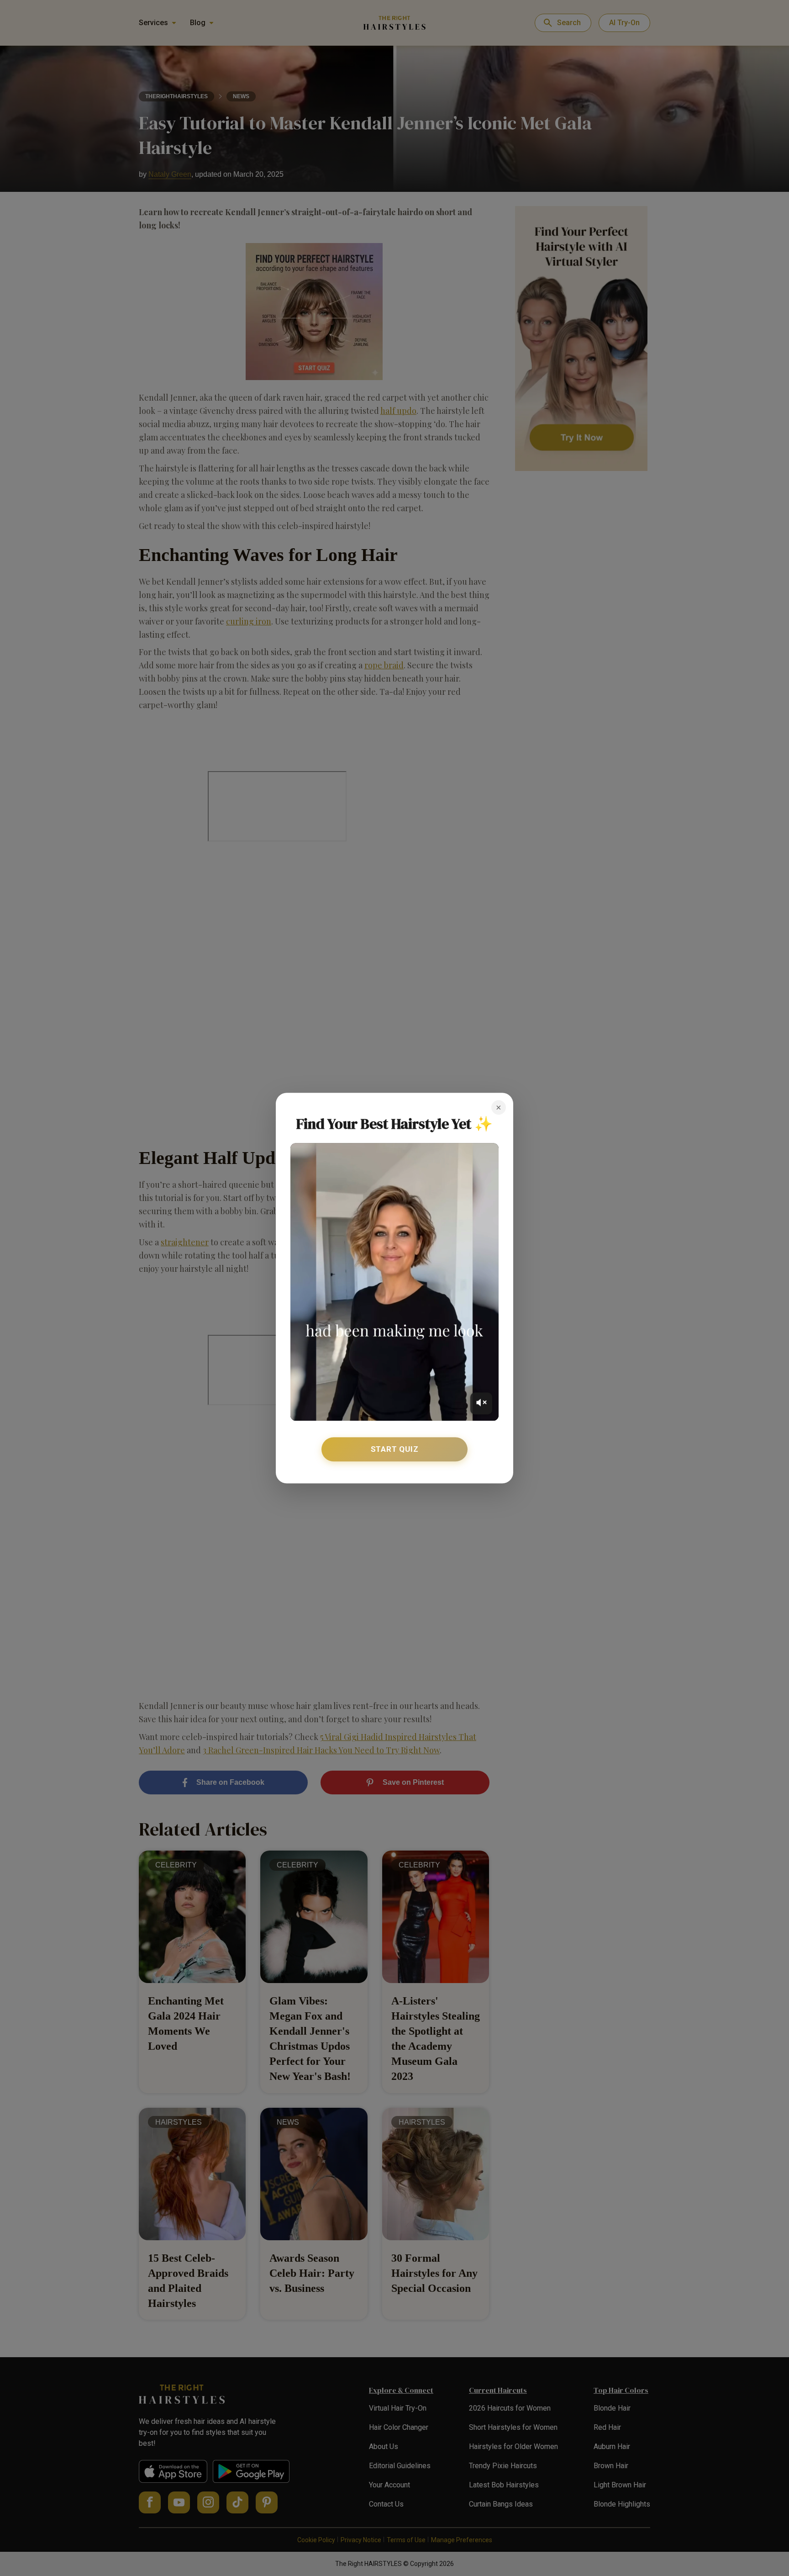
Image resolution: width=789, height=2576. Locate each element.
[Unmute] (481, 1403)
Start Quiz (395, 1449)
